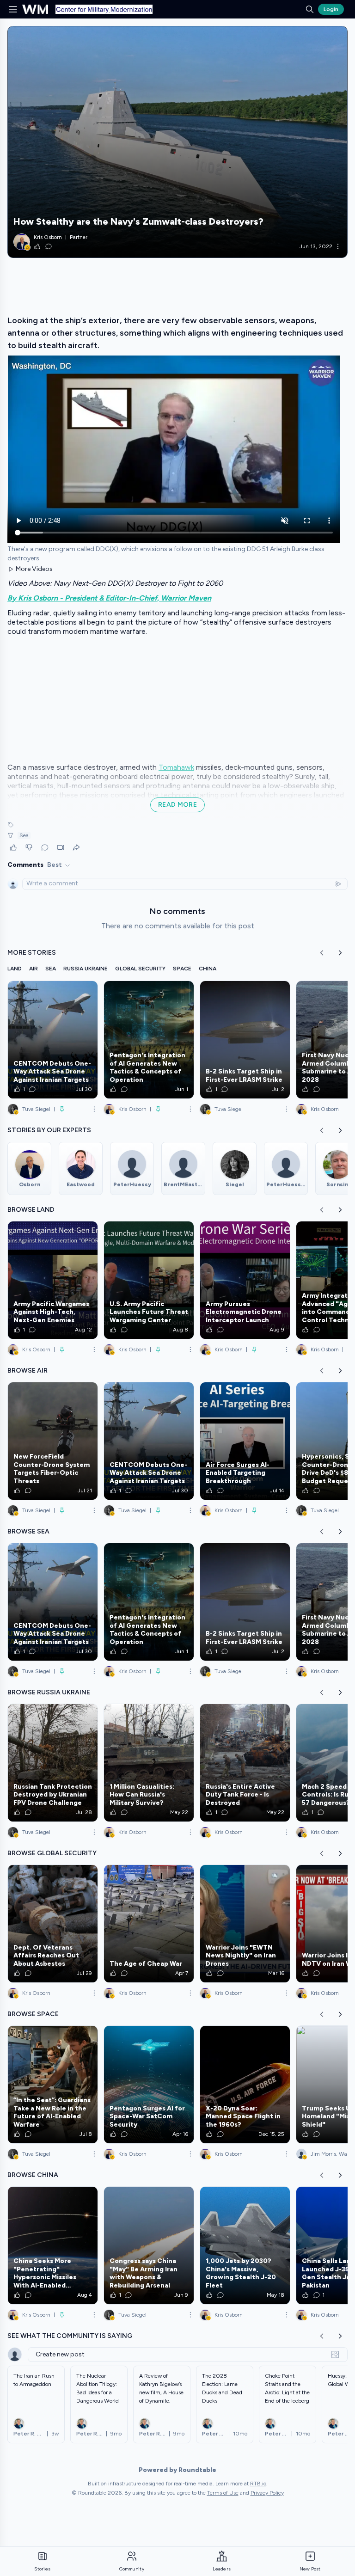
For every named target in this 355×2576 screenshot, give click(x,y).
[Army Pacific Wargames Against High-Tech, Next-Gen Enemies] (53, 1280)
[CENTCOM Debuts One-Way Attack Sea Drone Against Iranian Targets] (53, 1040)
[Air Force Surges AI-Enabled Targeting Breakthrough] (245, 1441)
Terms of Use (223, 2493)
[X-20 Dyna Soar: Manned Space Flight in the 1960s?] (245, 2085)
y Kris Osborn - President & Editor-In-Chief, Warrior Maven (112, 598)
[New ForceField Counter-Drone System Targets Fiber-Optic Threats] (53, 1441)
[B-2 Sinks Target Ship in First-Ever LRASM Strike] (245, 1040)
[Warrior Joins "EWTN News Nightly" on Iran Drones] (245, 1924)
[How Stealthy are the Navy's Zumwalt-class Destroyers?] (177, 142)
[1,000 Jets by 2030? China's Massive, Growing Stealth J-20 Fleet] (245, 2245)
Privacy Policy (267, 2493)
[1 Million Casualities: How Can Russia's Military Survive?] (149, 1763)
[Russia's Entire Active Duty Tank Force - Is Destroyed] (245, 1763)
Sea (24, 835)
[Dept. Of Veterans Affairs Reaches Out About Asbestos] (53, 1924)
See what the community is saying (70, 2336)
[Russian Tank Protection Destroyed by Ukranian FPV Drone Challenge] (53, 1763)
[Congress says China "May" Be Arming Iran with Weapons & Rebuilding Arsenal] (149, 2245)
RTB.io (258, 2484)
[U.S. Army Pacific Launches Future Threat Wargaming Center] (149, 1280)
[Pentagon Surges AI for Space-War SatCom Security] (149, 2085)
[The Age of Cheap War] (149, 1924)
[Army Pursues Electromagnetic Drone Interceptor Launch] (245, 1280)
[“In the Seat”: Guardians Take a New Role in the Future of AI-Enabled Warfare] (53, 2085)
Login (331, 9)
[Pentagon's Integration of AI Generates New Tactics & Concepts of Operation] (149, 1040)
